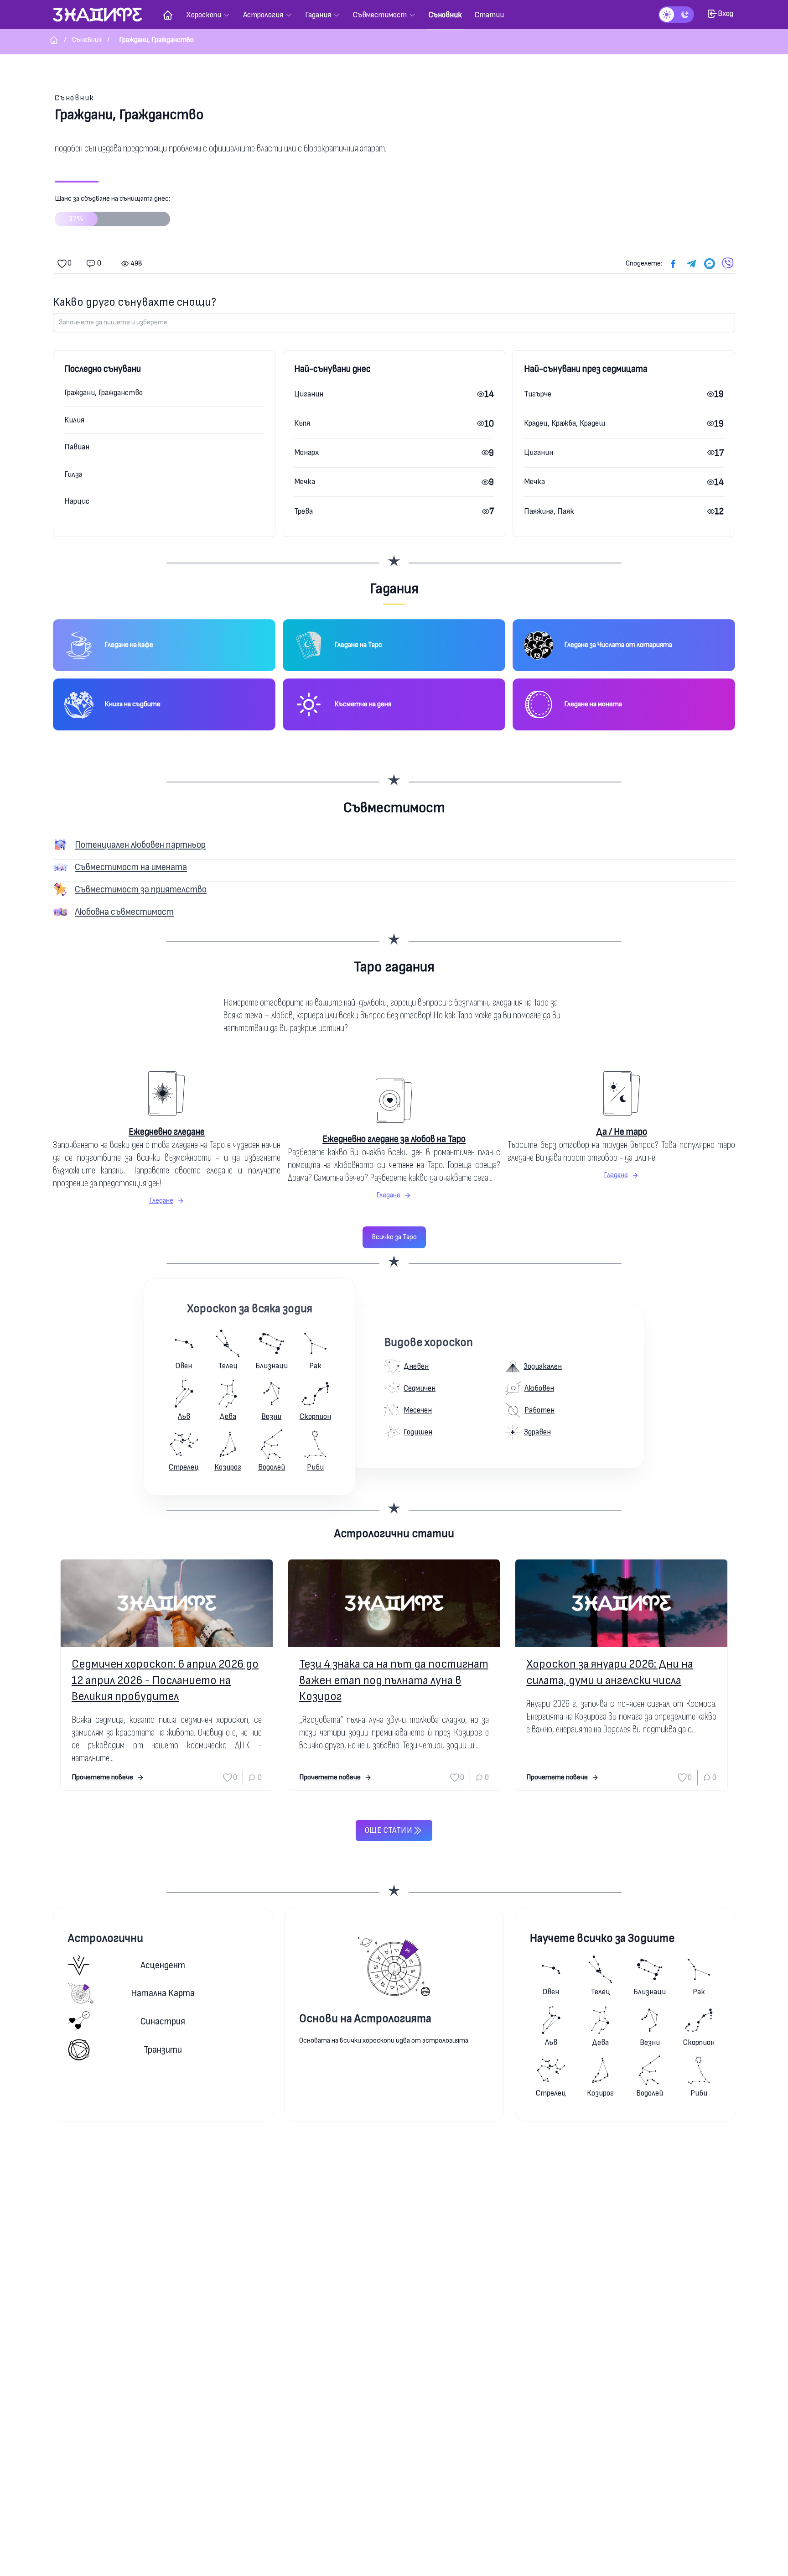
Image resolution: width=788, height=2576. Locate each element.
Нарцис (77, 501)
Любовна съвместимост (124, 912)
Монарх (306, 452)
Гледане (161, 1201)
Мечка (305, 482)
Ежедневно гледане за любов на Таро (394, 1139)
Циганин (309, 394)
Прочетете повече (102, 1777)
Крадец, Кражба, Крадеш (565, 423)
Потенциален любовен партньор (140, 845)
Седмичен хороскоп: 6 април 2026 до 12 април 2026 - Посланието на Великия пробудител (165, 1680)
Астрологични (106, 1938)
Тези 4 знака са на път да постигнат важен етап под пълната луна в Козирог (394, 1680)
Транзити (163, 2050)
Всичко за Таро (394, 1237)
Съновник (75, 98)
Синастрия (163, 2021)
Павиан (77, 447)
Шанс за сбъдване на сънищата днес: (112, 209)
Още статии (389, 1830)
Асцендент (163, 1965)
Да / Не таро (622, 1132)
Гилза (73, 474)
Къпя (302, 423)
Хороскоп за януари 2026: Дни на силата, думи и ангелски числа (610, 1672)
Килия (74, 420)
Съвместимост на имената (131, 867)
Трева (303, 511)
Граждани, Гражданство (104, 393)
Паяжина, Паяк (549, 511)
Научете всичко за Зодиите (602, 1938)
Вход (726, 13)
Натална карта (163, 1993)
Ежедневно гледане (167, 1132)
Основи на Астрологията (365, 2019)
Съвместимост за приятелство (141, 889)
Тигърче (538, 394)
